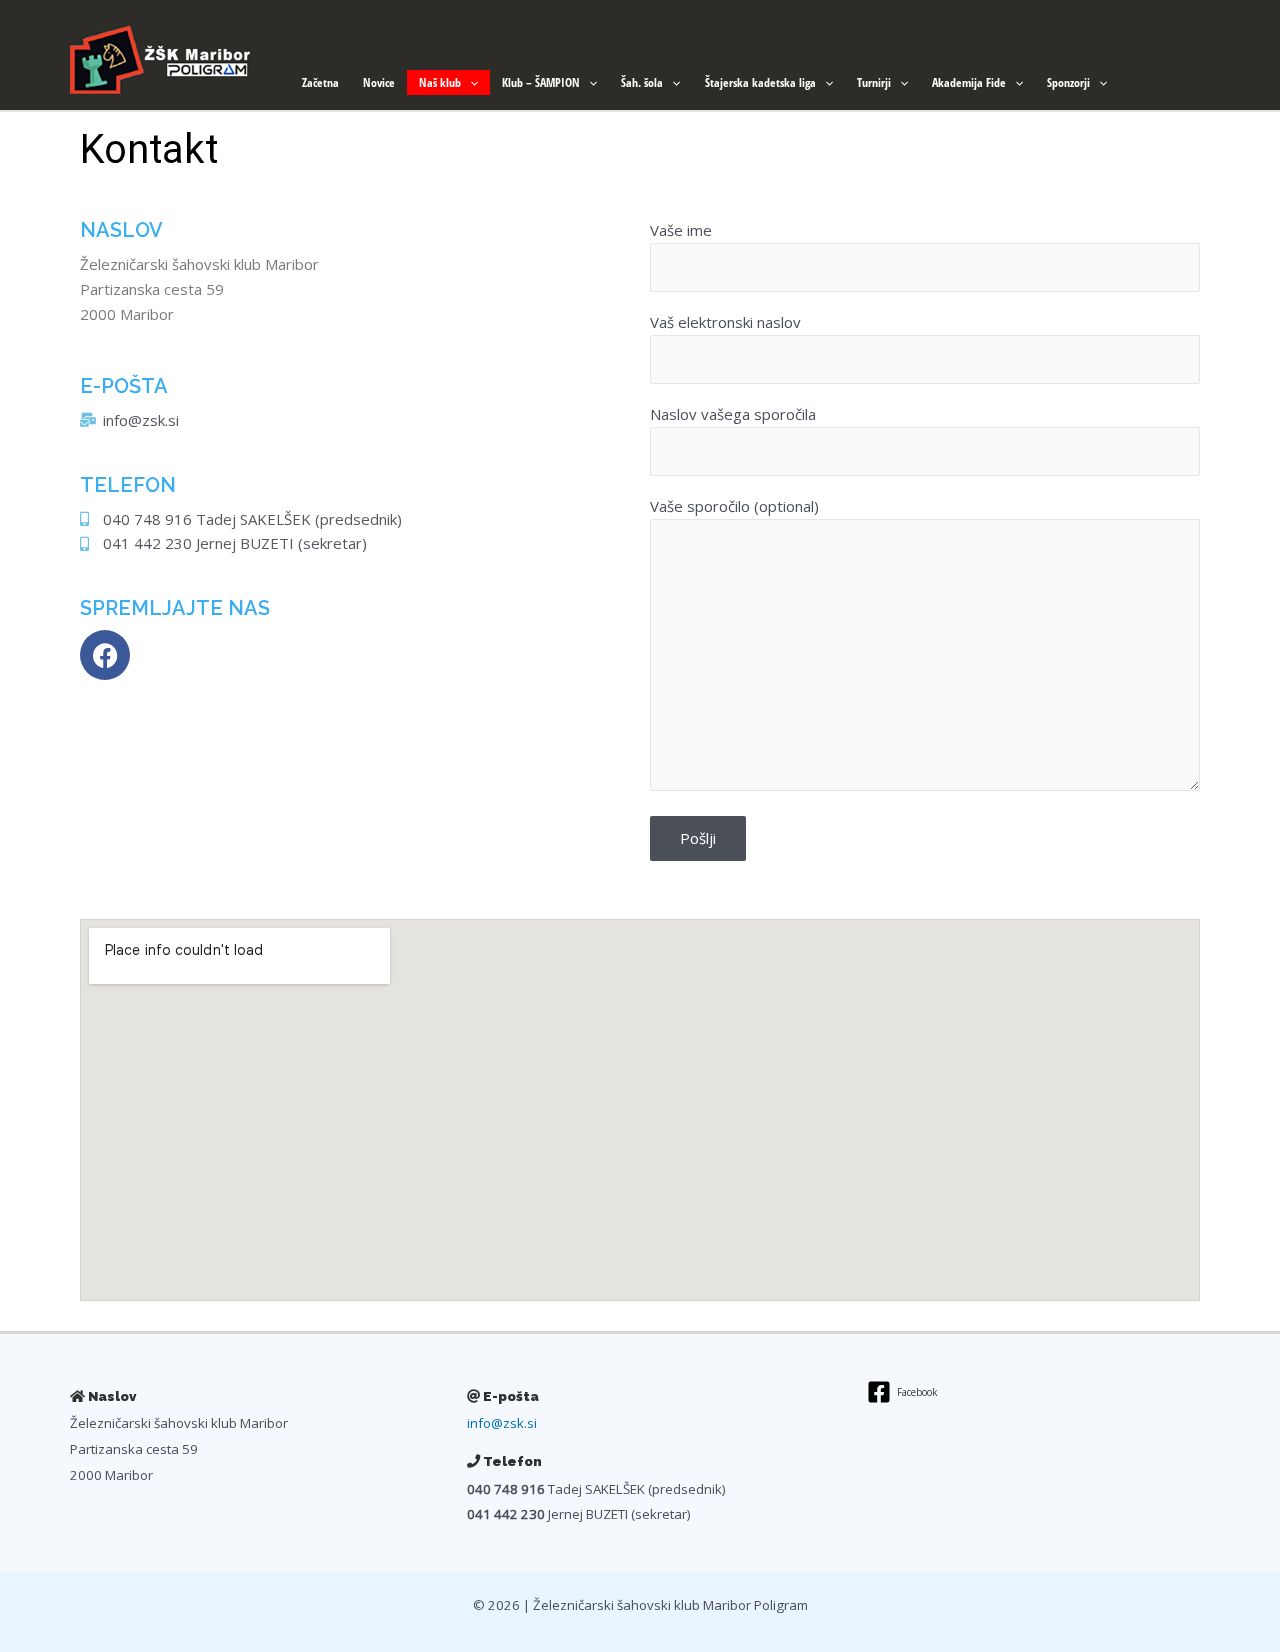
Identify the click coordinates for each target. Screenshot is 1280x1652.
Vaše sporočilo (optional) (734, 506)
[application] (469, 82)
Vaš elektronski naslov (725, 322)
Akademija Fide (969, 82)
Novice (379, 82)
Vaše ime (681, 230)
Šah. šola (642, 82)
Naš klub (440, 82)
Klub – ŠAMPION (541, 82)
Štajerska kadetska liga (760, 82)
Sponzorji (1068, 82)
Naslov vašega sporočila (733, 414)
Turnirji (874, 82)
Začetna (320, 82)
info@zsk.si (502, 1423)
